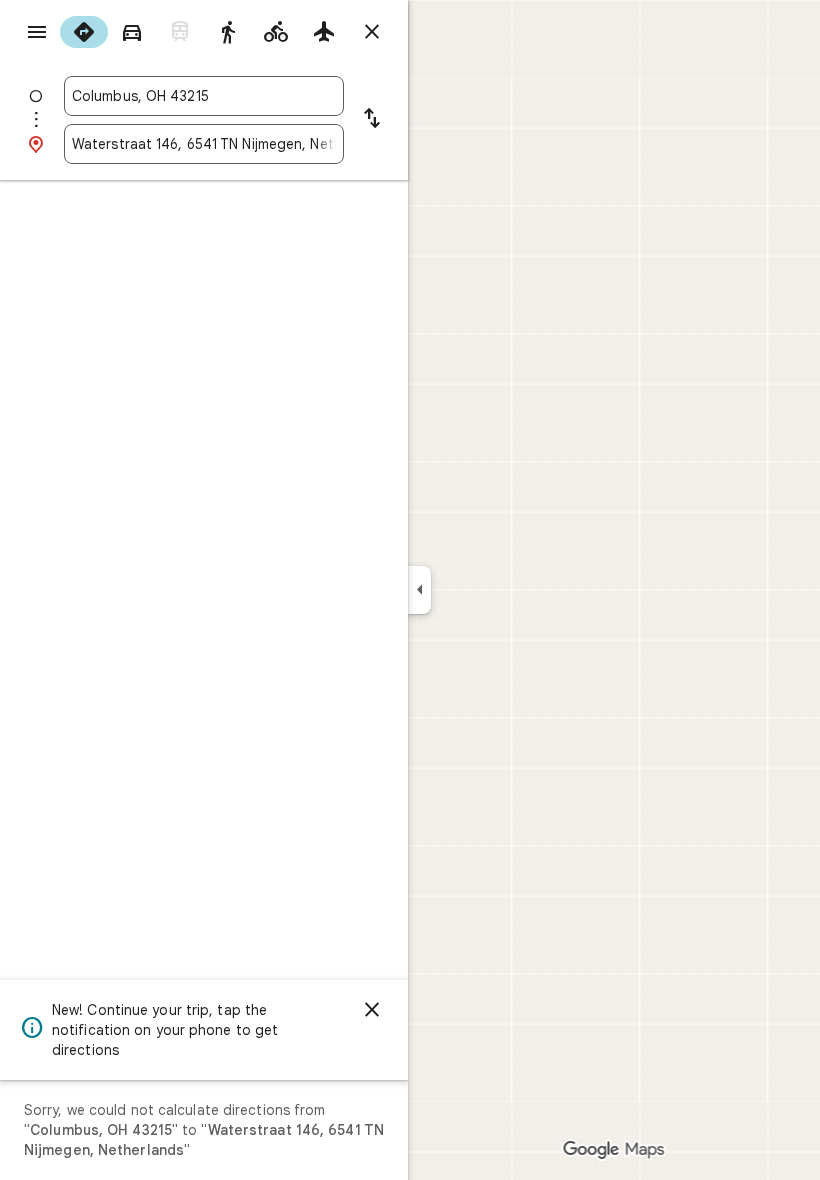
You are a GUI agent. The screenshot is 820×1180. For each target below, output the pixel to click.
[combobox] (204, 96)
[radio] (84, 32)
